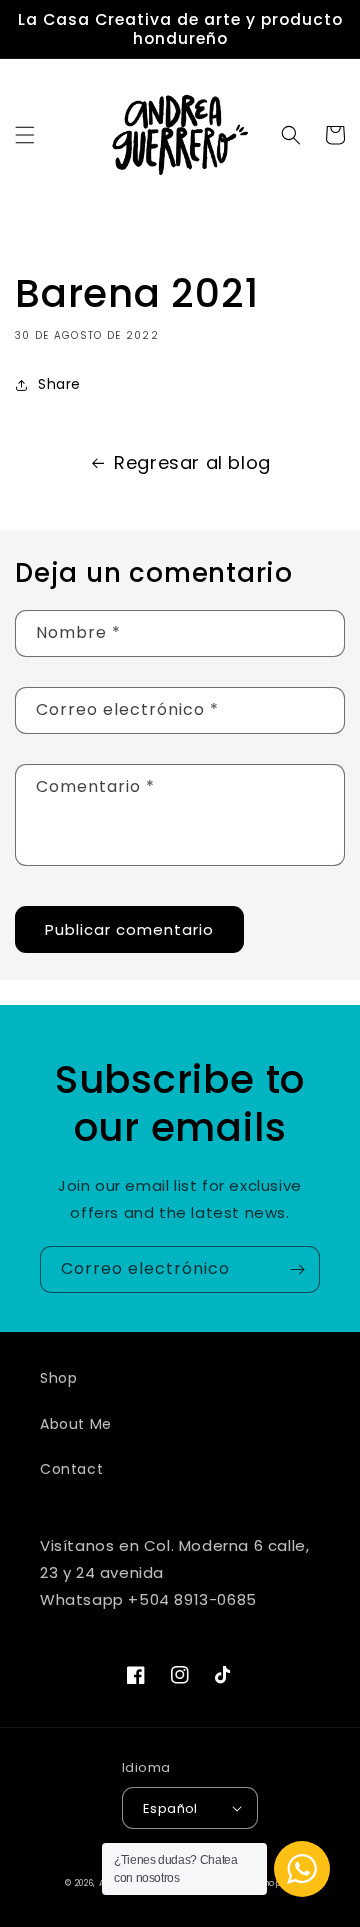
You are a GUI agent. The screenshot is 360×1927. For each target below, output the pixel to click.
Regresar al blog (192, 462)
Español (170, 1808)
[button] (25, 135)
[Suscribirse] (297, 1269)
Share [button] (59, 384)
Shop (58, 1378)
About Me (76, 1424)
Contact (71, 1469)
